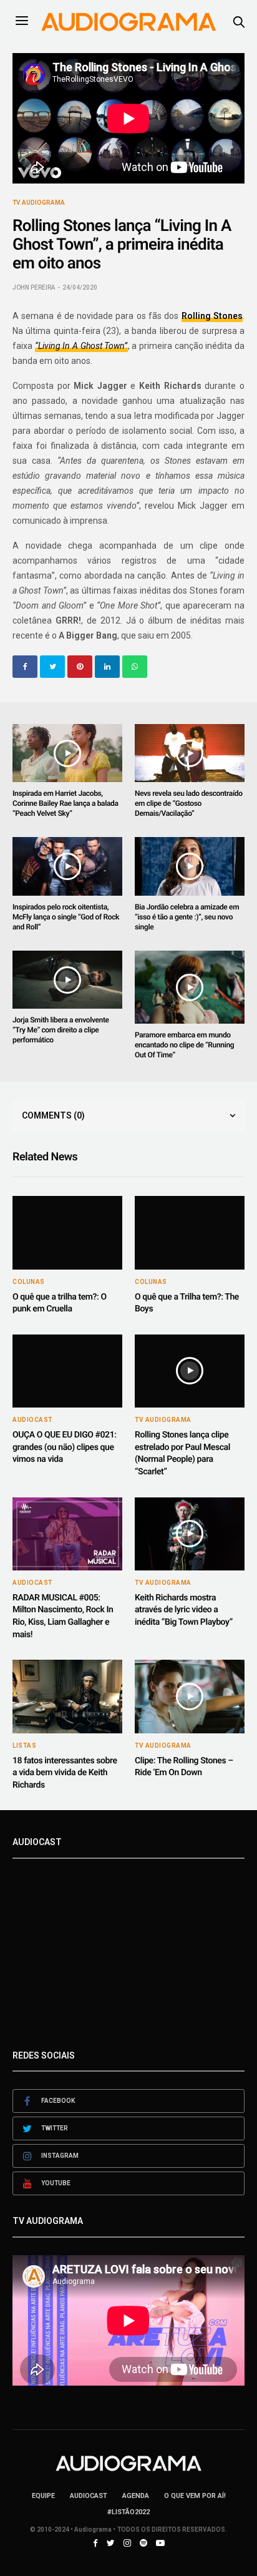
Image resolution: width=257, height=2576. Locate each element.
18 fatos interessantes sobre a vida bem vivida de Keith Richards (65, 1773)
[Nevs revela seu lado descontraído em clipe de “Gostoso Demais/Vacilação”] (190, 753)
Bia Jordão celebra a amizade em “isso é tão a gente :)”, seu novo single (187, 917)
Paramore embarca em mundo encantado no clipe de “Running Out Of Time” (184, 1045)
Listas (24, 1746)
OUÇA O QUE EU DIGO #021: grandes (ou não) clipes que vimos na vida (65, 1447)
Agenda (136, 2496)
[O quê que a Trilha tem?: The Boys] (190, 1232)
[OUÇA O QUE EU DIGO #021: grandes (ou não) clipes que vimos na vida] (67, 1371)
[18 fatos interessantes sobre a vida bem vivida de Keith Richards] (67, 1696)
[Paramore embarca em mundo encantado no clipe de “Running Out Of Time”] (190, 987)
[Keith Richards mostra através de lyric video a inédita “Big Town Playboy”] (190, 1534)
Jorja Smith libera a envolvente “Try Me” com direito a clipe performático (61, 1030)
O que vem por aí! (195, 2496)
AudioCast (32, 1420)
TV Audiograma (39, 203)
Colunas (29, 1282)
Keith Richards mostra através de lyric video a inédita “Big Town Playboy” (184, 1610)
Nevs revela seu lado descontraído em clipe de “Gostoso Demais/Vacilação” (189, 803)
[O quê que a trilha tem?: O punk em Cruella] (67, 1232)
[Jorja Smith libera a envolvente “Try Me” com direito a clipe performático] (67, 980)
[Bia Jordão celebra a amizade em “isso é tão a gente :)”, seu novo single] (190, 866)
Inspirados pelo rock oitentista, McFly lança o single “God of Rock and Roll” (66, 917)
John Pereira (34, 287)
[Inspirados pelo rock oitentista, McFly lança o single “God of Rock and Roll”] (67, 866)
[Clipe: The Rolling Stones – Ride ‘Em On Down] (190, 1696)
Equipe (43, 2496)
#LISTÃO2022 (128, 2512)
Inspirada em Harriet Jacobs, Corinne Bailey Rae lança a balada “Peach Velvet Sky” (65, 803)
